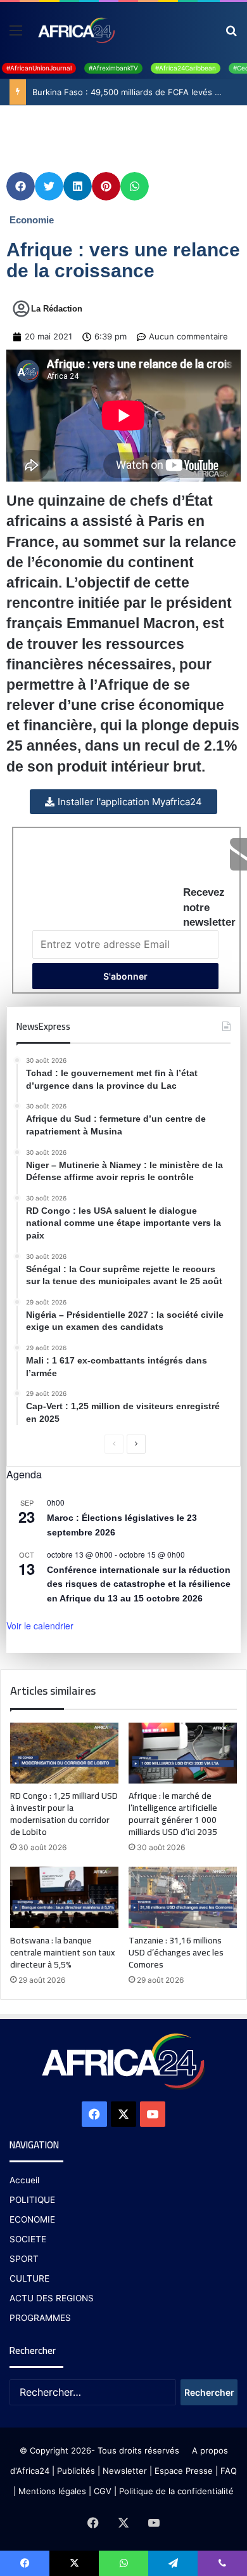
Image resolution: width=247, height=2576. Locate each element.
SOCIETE (28, 2239)
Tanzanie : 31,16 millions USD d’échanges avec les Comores (176, 1952)
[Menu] (16, 35)
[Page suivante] (136, 1444)
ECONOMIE (32, 2219)
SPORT (24, 2259)
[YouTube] (153, 2114)
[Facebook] (94, 2114)
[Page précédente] (114, 1444)
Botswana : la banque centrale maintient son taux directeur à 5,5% (62, 1952)
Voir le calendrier (40, 1626)
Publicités (76, 2471)
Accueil (24, 2180)
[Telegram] (173, 2563)
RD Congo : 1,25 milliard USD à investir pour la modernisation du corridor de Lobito (64, 1814)
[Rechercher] (231, 35)
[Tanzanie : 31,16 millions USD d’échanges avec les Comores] (183, 1897)
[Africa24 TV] (76, 30)
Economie (32, 220)
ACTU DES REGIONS (52, 2298)
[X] (123, 2114)
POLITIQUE (32, 2200)
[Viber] (222, 2563)
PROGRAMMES (40, 2318)
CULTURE (29, 2278)
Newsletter (125, 2471)
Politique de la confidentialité (176, 2491)
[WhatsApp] (123, 2563)
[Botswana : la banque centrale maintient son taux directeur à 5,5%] (64, 1897)
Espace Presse (182, 2471)
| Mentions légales (50, 2491)
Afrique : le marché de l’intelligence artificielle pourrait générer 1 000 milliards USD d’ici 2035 (173, 1814)
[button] (21, 186)
